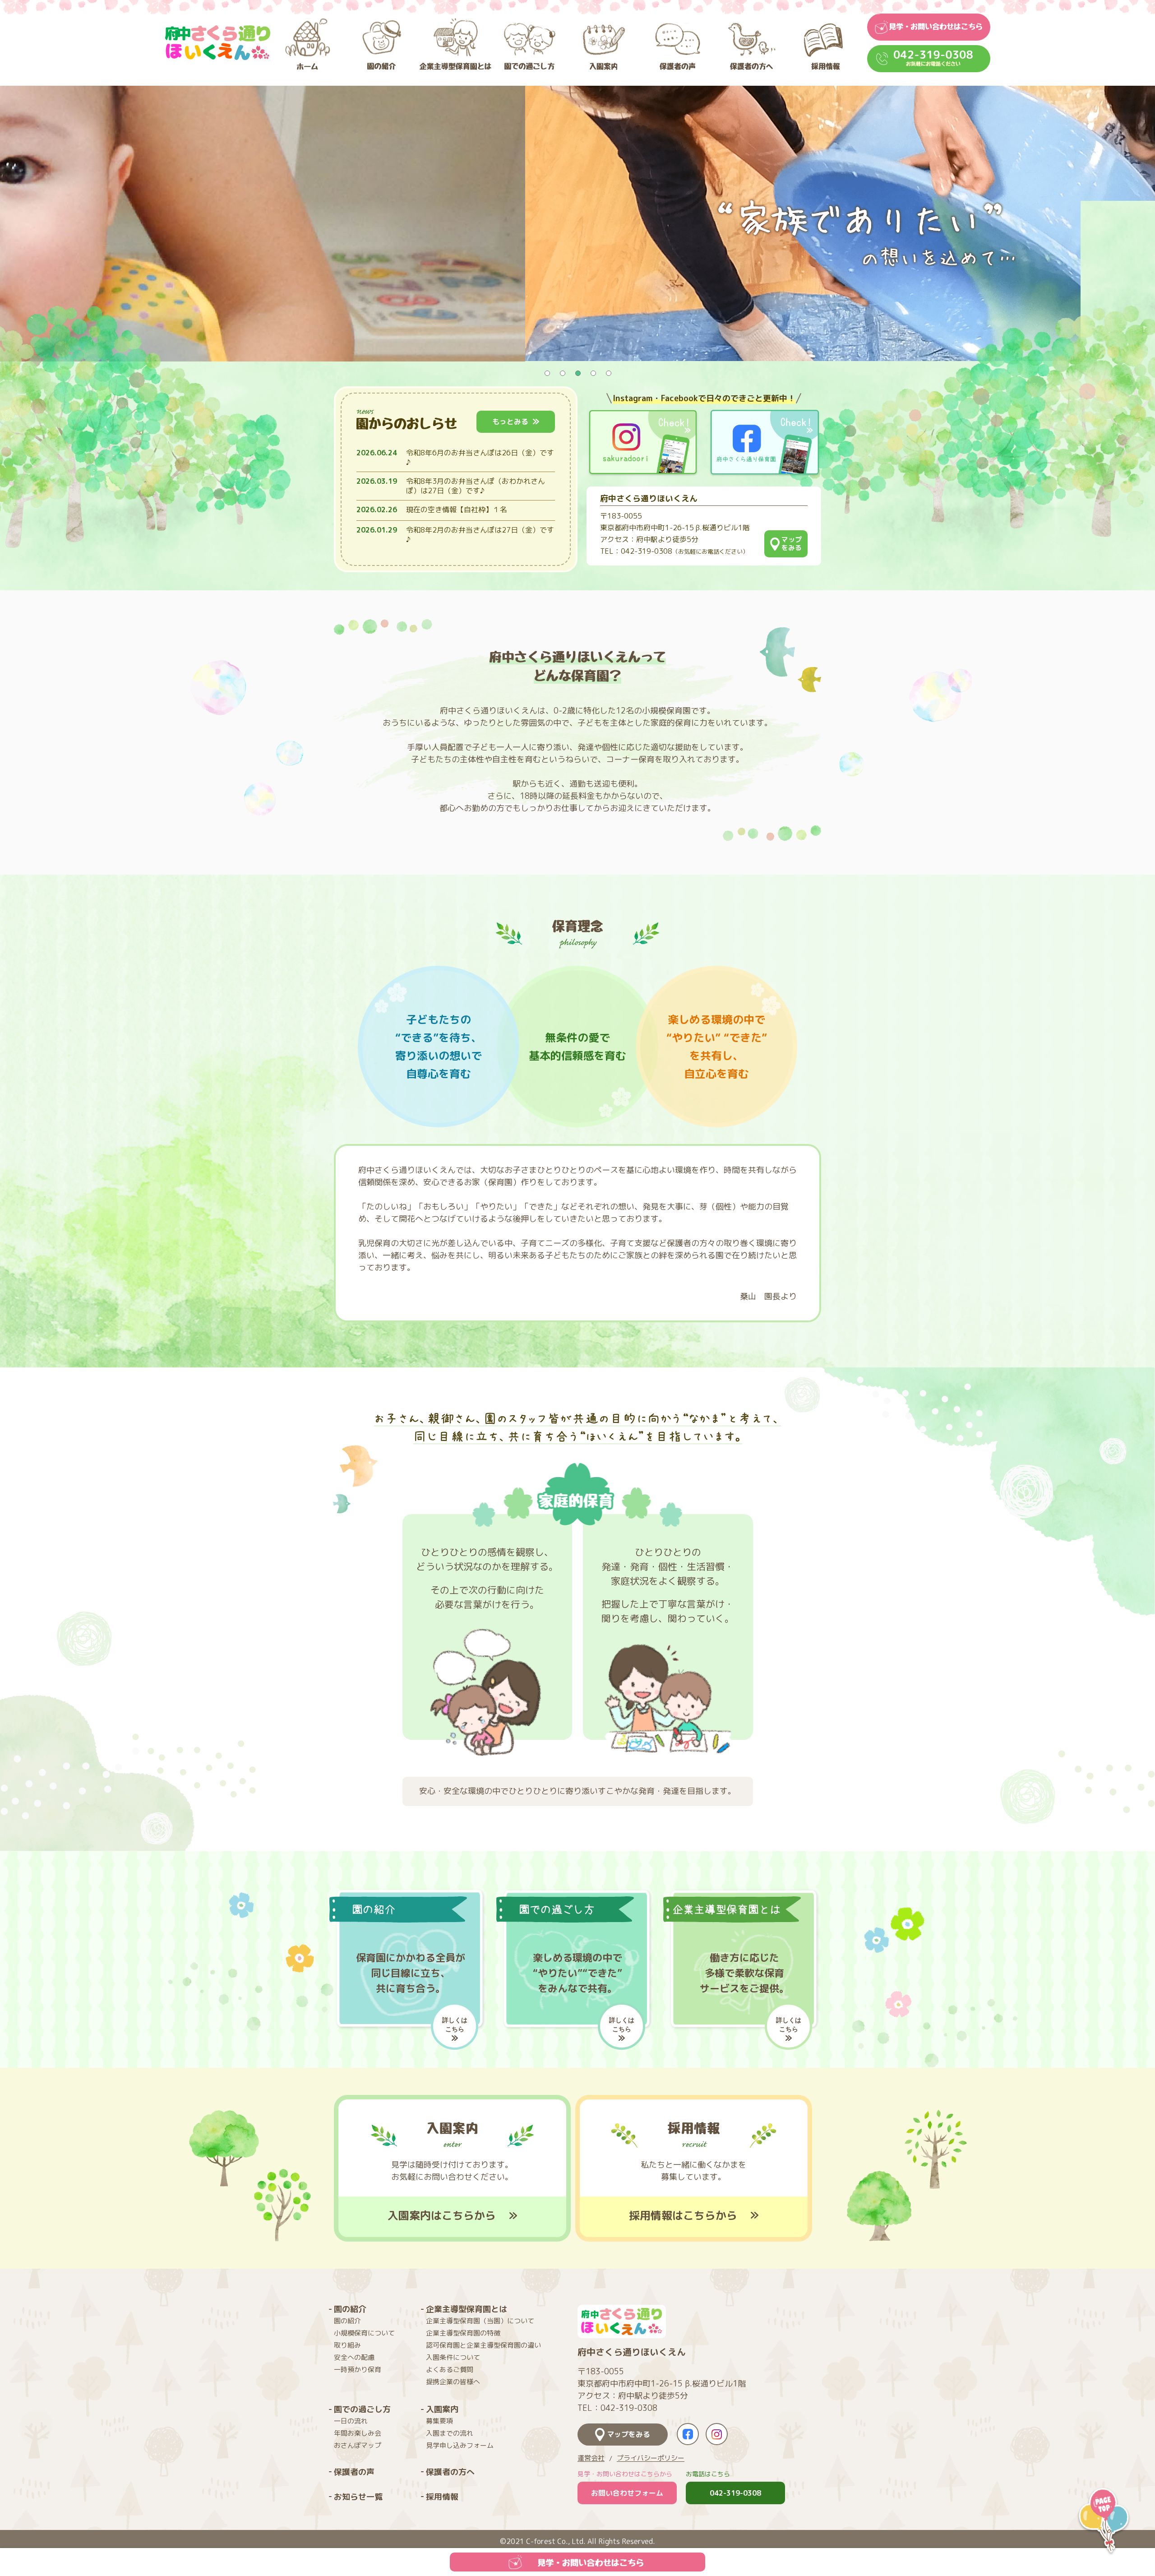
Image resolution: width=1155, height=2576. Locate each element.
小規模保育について (364, 2333)
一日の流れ (351, 2421)
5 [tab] (608, 373)
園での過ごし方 (362, 2409)
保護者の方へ (450, 2472)
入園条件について (453, 2357)
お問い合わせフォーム (627, 2493)
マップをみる (628, 2434)
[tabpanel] (577, 223)
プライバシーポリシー (651, 2458)
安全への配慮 (354, 2357)
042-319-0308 (735, 2493)
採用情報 (442, 2497)
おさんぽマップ (358, 2445)
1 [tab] (547, 373)
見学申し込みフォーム (460, 2445)
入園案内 (442, 2409)
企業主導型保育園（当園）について (480, 2321)
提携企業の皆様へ (453, 2382)
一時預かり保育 (358, 2370)
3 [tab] (577, 373)
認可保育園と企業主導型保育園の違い (483, 2345)
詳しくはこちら (455, 2024)
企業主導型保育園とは (467, 2309)
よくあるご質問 (450, 2370)
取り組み (347, 2345)
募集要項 (439, 2421)
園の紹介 (350, 2309)
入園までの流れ (450, 2433)
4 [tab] (593, 373)
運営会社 (591, 2458)
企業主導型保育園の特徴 (463, 2333)
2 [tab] (562, 373)
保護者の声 (354, 2472)
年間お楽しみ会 (358, 2433)
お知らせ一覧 (358, 2497)
